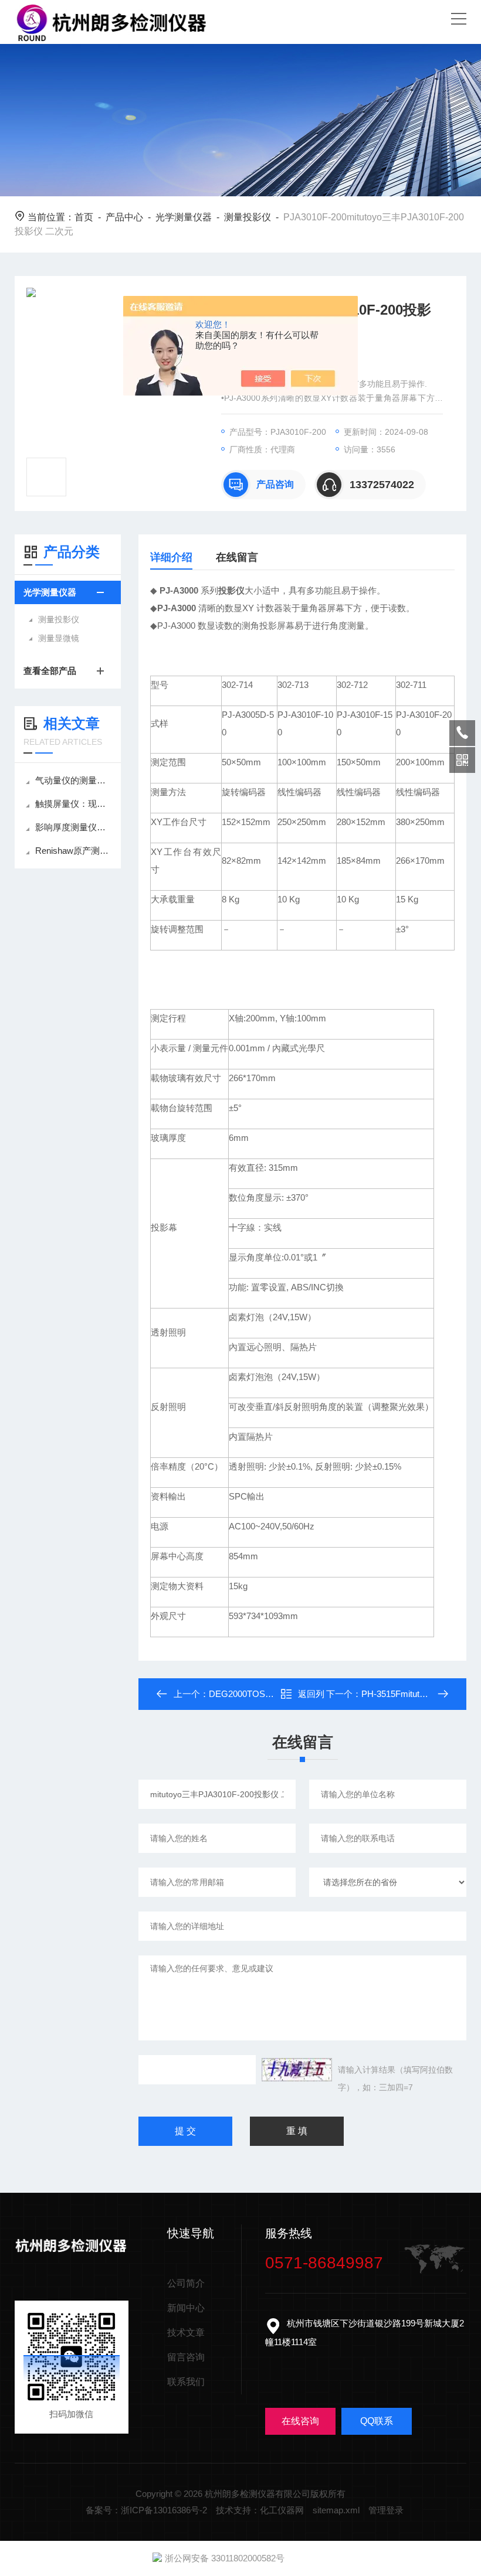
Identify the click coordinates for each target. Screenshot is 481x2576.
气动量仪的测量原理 (74, 780)
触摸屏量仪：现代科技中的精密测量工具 (74, 804)
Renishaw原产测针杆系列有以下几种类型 (74, 851)
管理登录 (386, 2510)
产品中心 (124, 217)
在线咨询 (300, 2421)
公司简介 (186, 2283)
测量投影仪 (248, 217)
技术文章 (186, 2333)
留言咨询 (186, 2357)
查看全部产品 (50, 671)
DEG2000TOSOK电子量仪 (261, 1694)
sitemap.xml (336, 2510)
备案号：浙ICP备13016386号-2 (146, 2510)
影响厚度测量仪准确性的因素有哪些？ (74, 827)
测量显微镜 (59, 638)
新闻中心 (186, 2308)
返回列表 (311, 1697)
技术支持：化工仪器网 (260, 2510)
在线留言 (237, 557)
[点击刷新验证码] (297, 2070)
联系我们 (186, 2382)
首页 (84, 217)
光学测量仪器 (184, 217)
